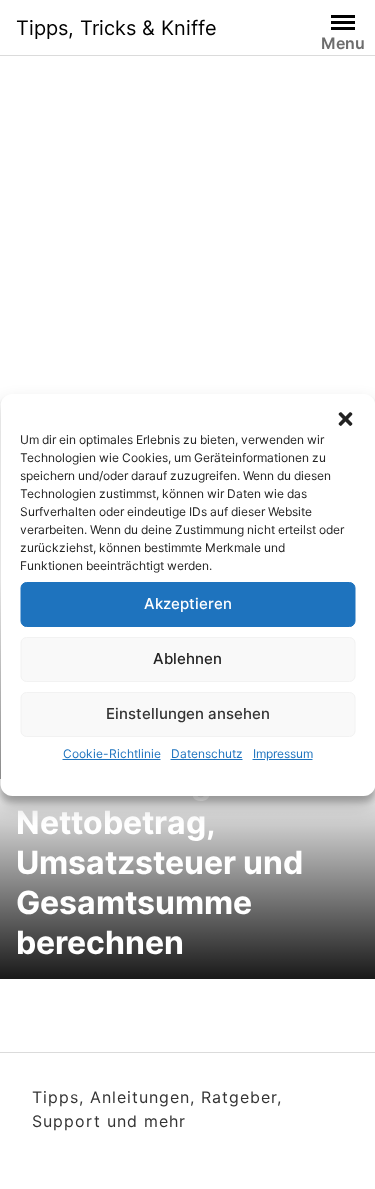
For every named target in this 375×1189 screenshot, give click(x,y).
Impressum (283, 753)
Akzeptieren (188, 603)
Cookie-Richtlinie (112, 753)
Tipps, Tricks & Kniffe (116, 28)
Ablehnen (187, 658)
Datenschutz (207, 753)
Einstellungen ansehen (188, 713)
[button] (345, 419)
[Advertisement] (187, 285)
